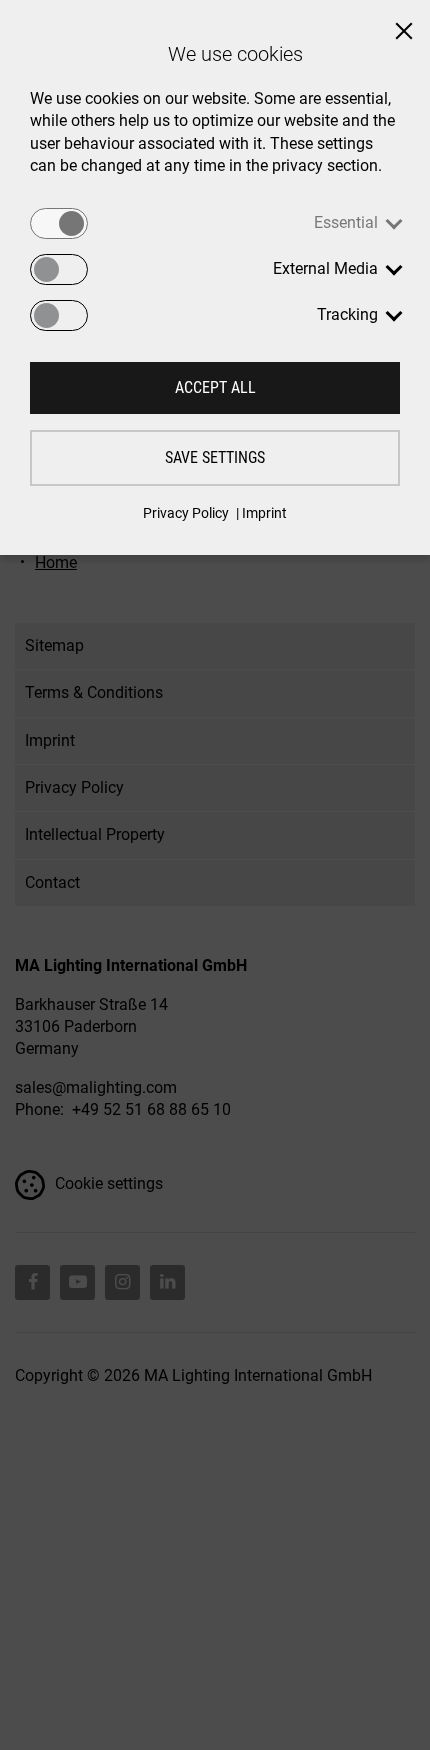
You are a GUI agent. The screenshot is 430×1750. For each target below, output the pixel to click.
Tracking (347, 314)
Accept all (215, 387)
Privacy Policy (186, 513)
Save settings (215, 457)
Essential (346, 222)
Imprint (264, 513)
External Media (325, 268)
